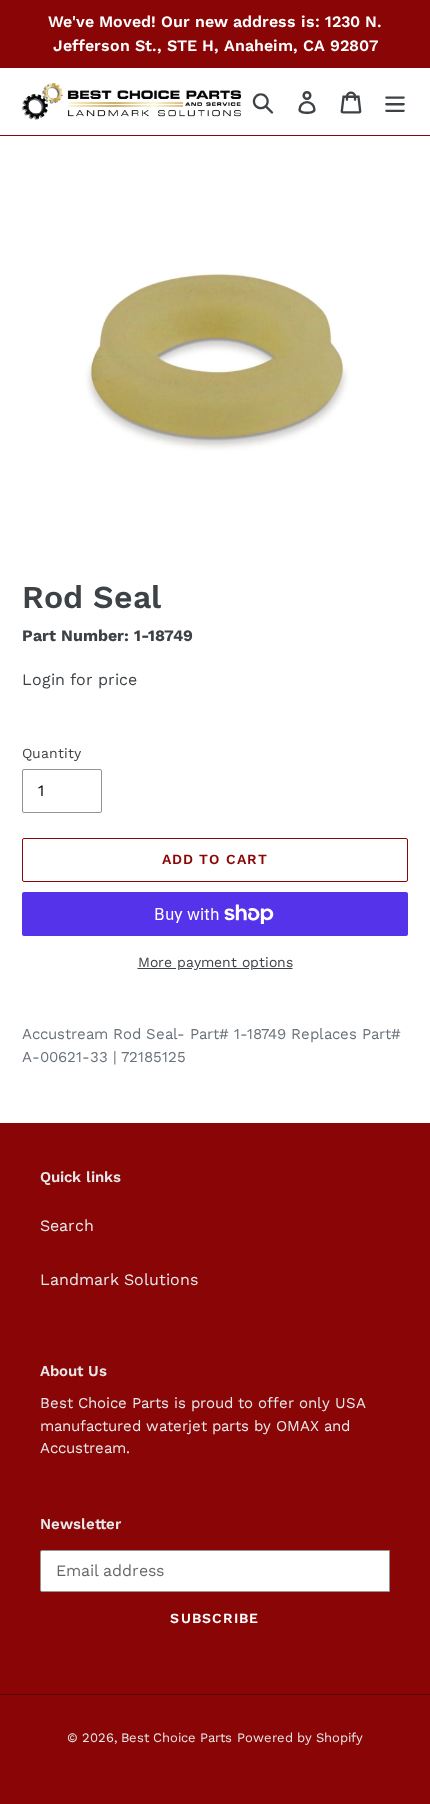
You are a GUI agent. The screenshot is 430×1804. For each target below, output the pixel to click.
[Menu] (395, 101)
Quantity (51, 753)
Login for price (79, 679)
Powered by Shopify (300, 1737)
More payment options (215, 962)
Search (67, 1225)
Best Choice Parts (176, 1737)
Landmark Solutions (119, 1279)
